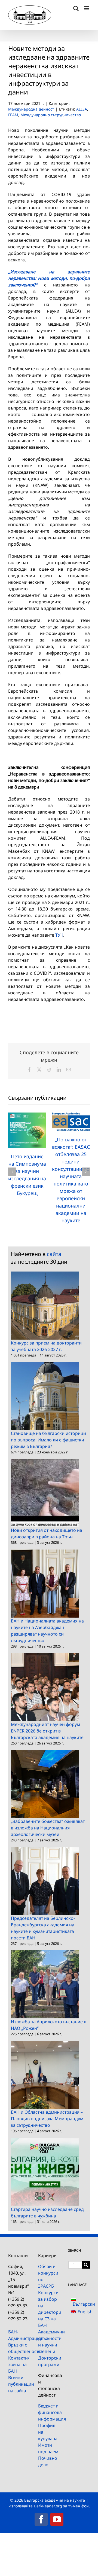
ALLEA (82, 109)
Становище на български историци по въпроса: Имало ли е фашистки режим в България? (48, 1440)
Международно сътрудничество (51, 115)
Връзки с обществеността (19, 2348)
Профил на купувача (48, 2432)
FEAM (13, 115)
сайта (54, 1254)
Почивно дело (48, 2461)
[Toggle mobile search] (76, 8)
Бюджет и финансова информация (49, 2412)
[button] (12, 1172)
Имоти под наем (48, 2448)
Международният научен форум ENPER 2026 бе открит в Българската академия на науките (47, 1731)
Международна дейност (31, 109)
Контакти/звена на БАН (19, 2364)
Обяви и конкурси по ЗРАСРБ (48, 2276)
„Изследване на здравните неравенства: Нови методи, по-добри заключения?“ (49, 278)
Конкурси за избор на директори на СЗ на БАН (49, 2309)
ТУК (59, 935)
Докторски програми (49, 2361)
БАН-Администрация (19, 2335)
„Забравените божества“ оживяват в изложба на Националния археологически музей (48, 1828)
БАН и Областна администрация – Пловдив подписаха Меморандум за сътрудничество (47, 2119)
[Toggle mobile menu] (87, 8)
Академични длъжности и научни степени (49, 2342)
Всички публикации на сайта (19, 2384)
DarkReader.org (48, 2506)
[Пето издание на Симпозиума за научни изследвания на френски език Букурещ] (27, 1116)
